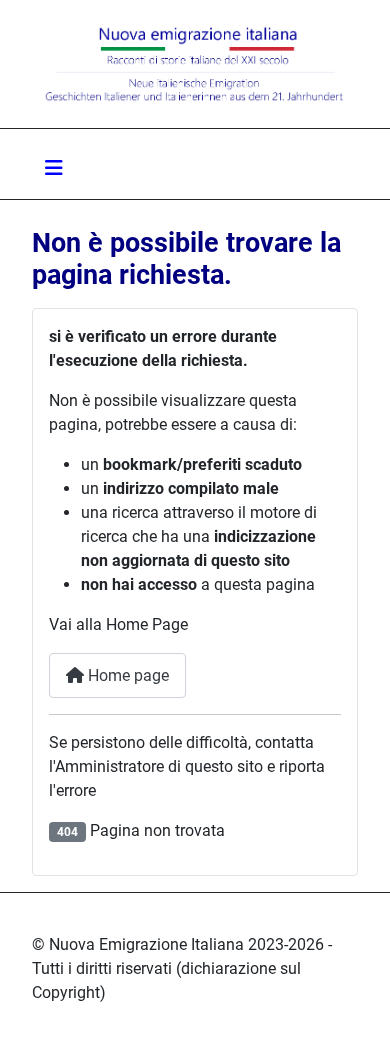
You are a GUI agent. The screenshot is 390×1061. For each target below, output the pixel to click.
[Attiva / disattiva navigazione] (54, 168)
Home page (126, 675)
